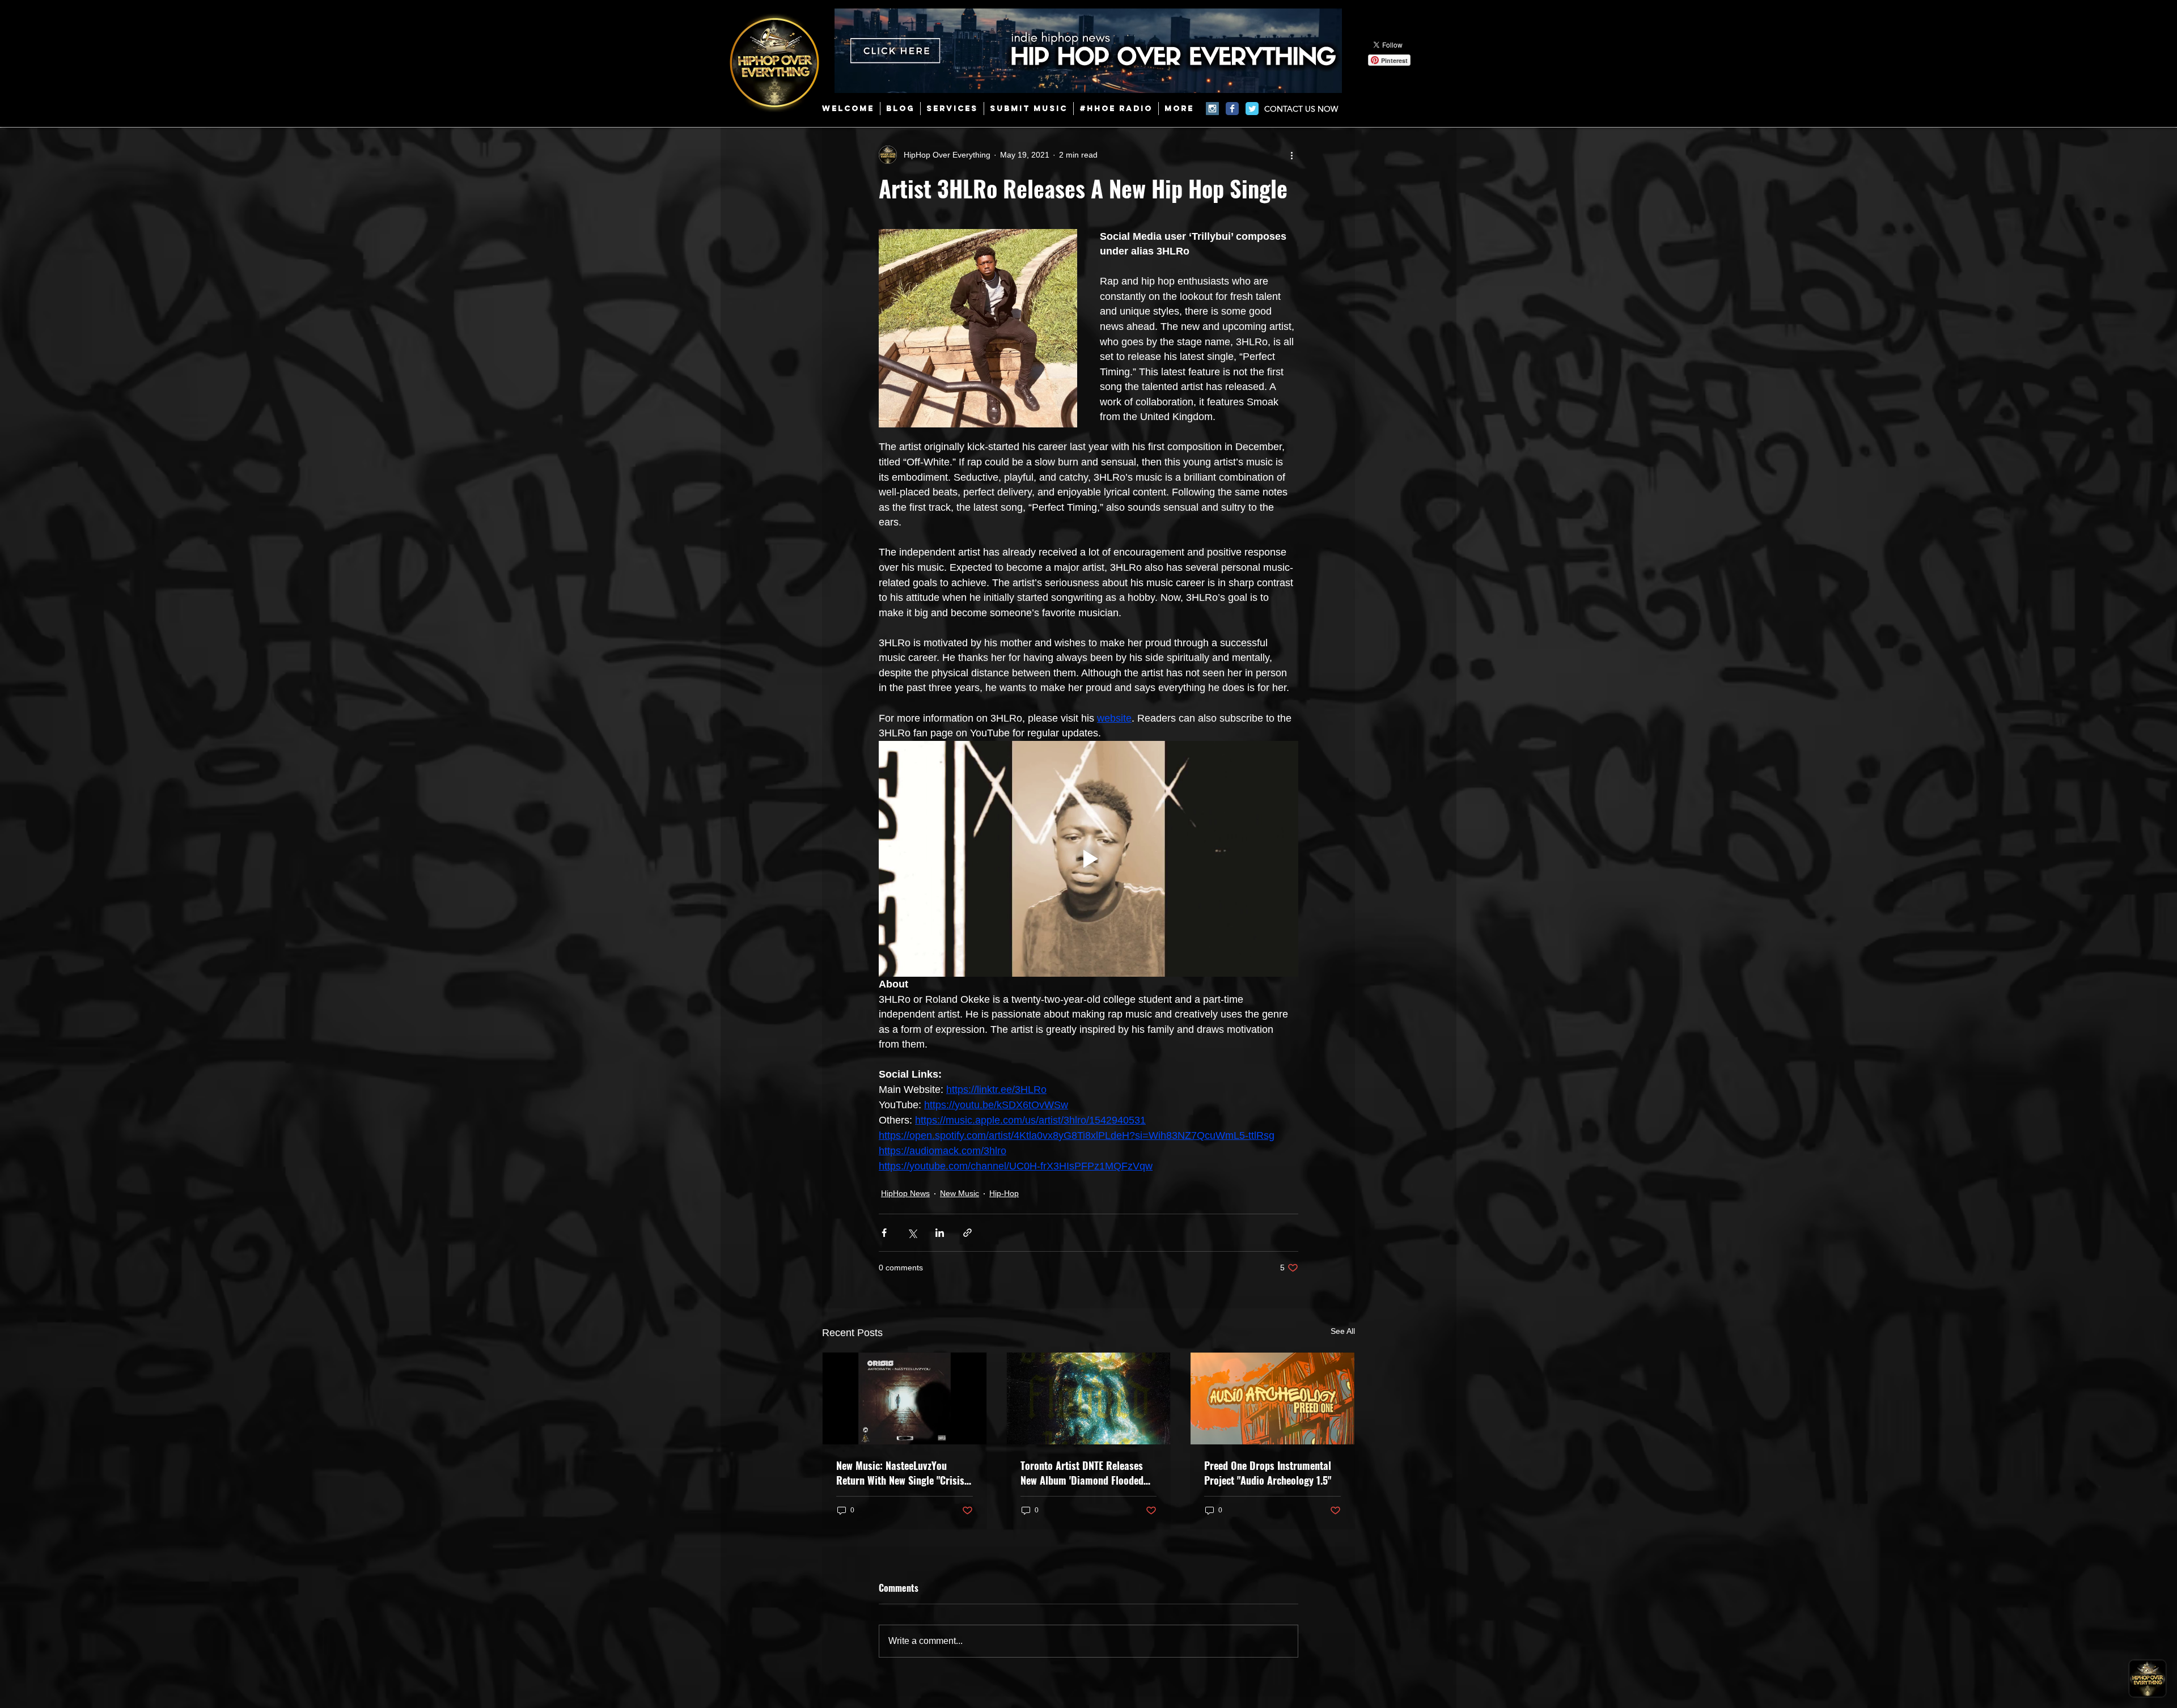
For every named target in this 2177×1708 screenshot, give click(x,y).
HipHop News (905, 1193)
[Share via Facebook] (884, 1233)
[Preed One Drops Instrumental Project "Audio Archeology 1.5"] (1272, 1398)
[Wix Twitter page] (1252, 109)
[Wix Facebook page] (1232, 109)
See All (1343, 1331)
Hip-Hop (1004, 1193)
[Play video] (1088, 859)
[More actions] (1291, 155)
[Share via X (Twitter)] (912, 1233)
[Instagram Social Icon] (1212, 109)
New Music (960, 1193)
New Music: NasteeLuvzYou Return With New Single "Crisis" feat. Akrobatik (902, 1473)
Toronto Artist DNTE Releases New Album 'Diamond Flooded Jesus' (1082, 1473)
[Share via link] (967, 1233)
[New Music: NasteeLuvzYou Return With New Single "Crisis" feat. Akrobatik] (905, 1398)
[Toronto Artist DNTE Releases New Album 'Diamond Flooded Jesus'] (1089, 1398)
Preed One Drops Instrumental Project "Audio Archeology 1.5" (1268, 1473)
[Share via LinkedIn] (940, 1233)
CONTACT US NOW (1301, 109)
